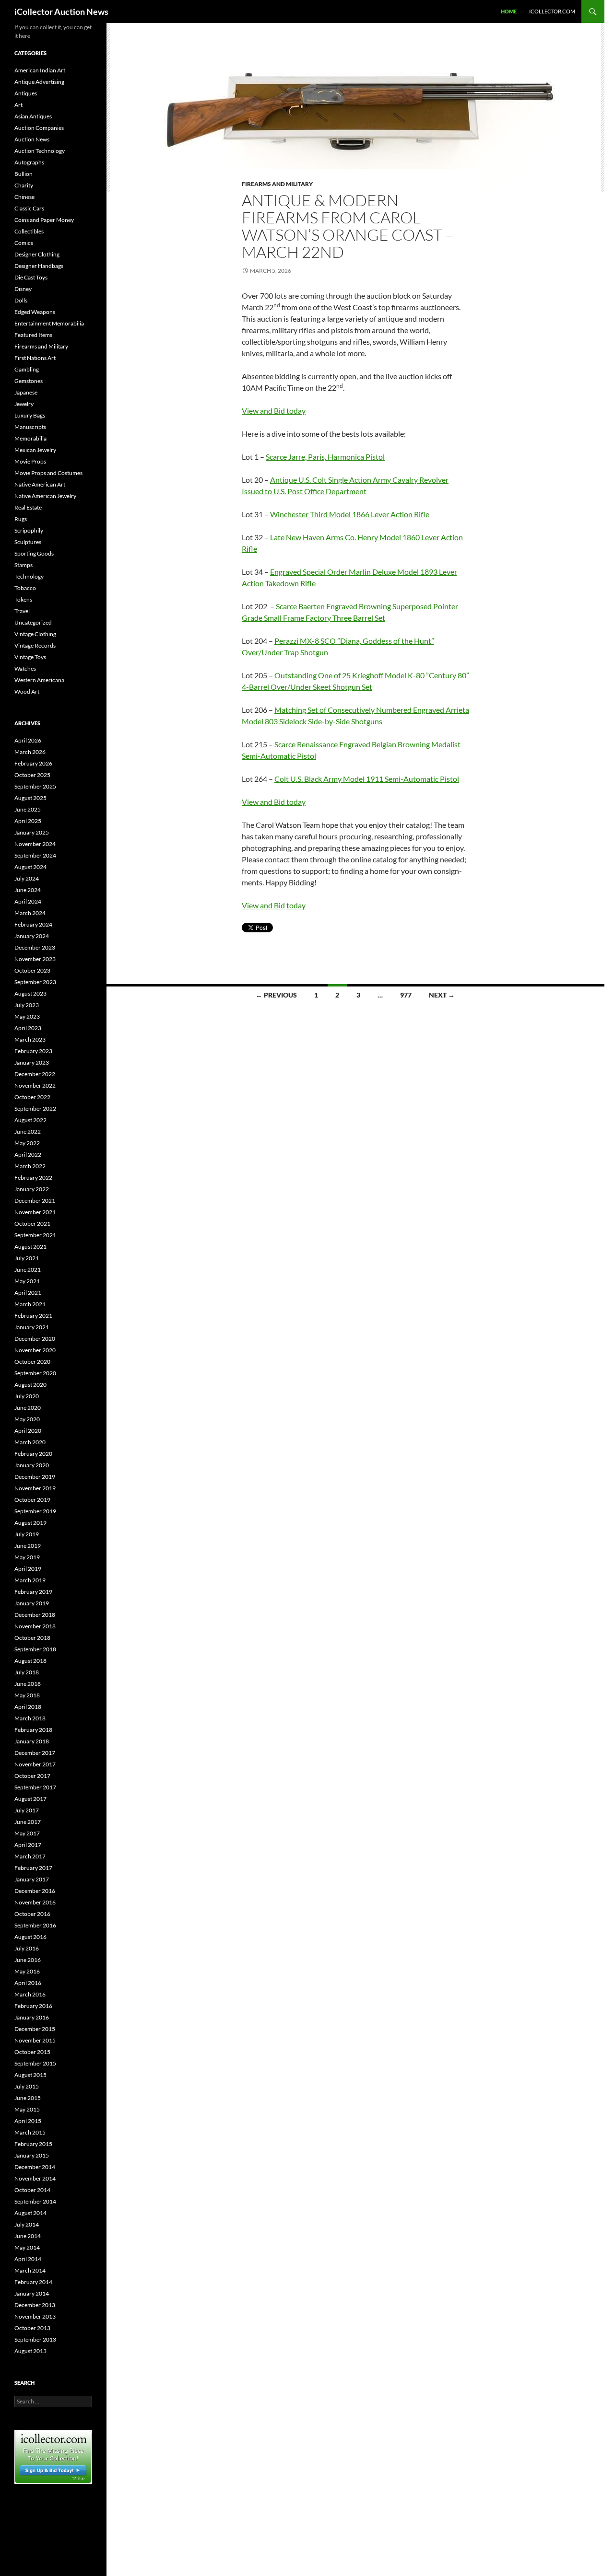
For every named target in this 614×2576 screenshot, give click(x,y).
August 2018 (30, 1661)
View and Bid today (274, 411)
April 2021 (28, 1293)
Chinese (24, 197)
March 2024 (30, 913)
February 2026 (33, 763)
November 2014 (35, 2178)
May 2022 (27, 1143)
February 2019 (33, 1592)
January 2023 (32, 1062)
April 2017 (28, 1845)
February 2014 (33, 2282)
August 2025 (30, 798)
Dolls (21, 300)
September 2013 (35, 2339)
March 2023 (30, 1039)
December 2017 (35, 1753)
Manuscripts (30, 427)
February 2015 (33, 2144)
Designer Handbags (39, 266)
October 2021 (32, 1224)
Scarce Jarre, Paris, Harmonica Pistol (325, 457)
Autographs (29, 162)
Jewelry (24, 404)
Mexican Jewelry (35, 450)
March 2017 (30, 1856)
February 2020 (33, 1454)
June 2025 (28, 809)
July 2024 (27, 878)
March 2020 (30, 1442)
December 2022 (35, 1074)
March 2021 (30, 1304)
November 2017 (35, 1764)
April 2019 (28, 1569)
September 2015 (35, 2063)
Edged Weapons (35, 312)
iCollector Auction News (61, 12)
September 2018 (35, 1649)
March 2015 (30, 2132)
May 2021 (27, 1281)
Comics (24, 243)
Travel (22, 611)
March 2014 (30, 2270)
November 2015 (35, 2040)
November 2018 (35, 1626)
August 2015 (30, 2075)
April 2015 (28, 2121)
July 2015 (27, 2086)
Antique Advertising (39, 82)
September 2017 (35, 1787)
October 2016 (32, 1914)
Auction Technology (40, 151)
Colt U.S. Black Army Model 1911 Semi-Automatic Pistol (367, 779)
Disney (23, 289)
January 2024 (32, 936)
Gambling (27, 369)
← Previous (276, 995)
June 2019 (28, 1546)
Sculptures (28, 542)
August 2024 (30, 867)
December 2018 (35, 1615)
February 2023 (33, 1051)
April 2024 (28, 901)
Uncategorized (33, 622)
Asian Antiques (33, 116)
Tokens (23, 599)
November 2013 (35, 2316)
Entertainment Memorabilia (49, 323)
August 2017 (30, 1799)
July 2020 (27, 1396)
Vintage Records (35, 645)
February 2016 (33, 2006)
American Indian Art (40, 70)
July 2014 (27, 2224)
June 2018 (28, 1684)
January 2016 (32, 2017)
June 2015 (28, 2098)
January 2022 (32, 1189)
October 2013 (32, 2328)
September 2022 (35, 1108)
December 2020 (35, 1339)
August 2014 (30, 2213)
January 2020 (32, 1465)
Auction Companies (39, 128)
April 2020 (28, 1431)
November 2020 (35, 1350)
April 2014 (28, 2259)
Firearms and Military (277, 184)
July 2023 (27, 1005)
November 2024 (35, 844)
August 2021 (30, 1247)
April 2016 (28, 1983)
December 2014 (35, 2167)
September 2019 (35, 1511)
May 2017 (27, 1833)
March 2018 (30, 1718)
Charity (24, 185)
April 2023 (28, 1028)
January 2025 (32, 832)
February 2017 (33, 1868)
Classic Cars (29, 208)
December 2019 (35, 1477)
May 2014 (27, 2247)
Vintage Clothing (35, 634)
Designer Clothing (37, 254)
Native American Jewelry (45, 496)
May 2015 (27, 2109)
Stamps (24, 565)
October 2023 (32, 970)
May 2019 (27, 1557)
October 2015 (32, 2052)
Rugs (21, 519)
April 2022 (28, 1155)
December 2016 (35, 1891)
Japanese (26, 392)
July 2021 (27, 1258)
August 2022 (30, 1120)
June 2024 (28, 890)
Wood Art (27, 691)
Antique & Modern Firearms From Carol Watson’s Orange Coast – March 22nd (348, 226)
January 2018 (32, 1741)
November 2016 (35, 1902)
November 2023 (35, 959)
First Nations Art (35, 358)
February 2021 (33, 1316)
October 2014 (32, 2190)
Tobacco (25, 588)
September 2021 (35, 1235)
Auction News (32, 139)
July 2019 (27, 1534)
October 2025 (32, 775)
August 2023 (30, 993)
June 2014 (28, 2236)
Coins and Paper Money (44, 220)
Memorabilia (30, 438)
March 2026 (30, 752)
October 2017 (32, 1776)
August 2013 (30, 2351)
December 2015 (35, 2029)
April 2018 (28, 1707)
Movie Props (30, 461)
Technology (29, 576)
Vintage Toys (30, 657)
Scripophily (29, 530)
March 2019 (30, 1580)
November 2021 (35, 1212)
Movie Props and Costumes (48, 473)
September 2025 (35, 786)
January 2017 (32, 1879)
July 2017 (27, 1810)
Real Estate (28, 507)
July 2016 (27, 1948)
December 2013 (35, 2305)
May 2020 (27, 1419)
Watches (25, 668)
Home (509, 11)
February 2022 (33, 1178)
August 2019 (30, 1523)
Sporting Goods (34, 553)
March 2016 (30, 1994)
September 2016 (35, 1925)
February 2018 (33, 1730)
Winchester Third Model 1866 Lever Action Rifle (350, 514)
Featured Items (33, 335)
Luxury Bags (30, 415)
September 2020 (35, 1373)
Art (18, 105)
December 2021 (35, 1201)
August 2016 (30, 1937)
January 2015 (32, 2155)
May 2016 (27, 1971)
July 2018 (27, 1672)
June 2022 (28, 1131)
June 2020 (28, 1408)
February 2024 (33, 924)
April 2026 (28, 740)
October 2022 (32, 1097)
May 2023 (27, 1016)
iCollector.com (552, 11)
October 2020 (32, 1362)
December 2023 (35, 947)
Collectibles (29, 231)
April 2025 (28, 821)
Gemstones (29, 381)
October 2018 (32, 1638)
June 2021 (28, 1270)
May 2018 (27, 1695)
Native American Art (40, 484)
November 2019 (35, 1488)
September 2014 (35, 2201)
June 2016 (28, 1960)
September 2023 (35, 982)
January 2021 (32, 1327)
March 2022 (30, 1166)
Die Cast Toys (31, 277)
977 (406, 995)
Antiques (26, 93)
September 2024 (35, 855)
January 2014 (32, 2293)
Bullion (24, 174)
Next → (442, 995)
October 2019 (32, 1500)
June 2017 (28, 1822)
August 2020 (30, 1385)
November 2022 (35, 1085)
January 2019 (32, 1603)
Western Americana (39, 680)
